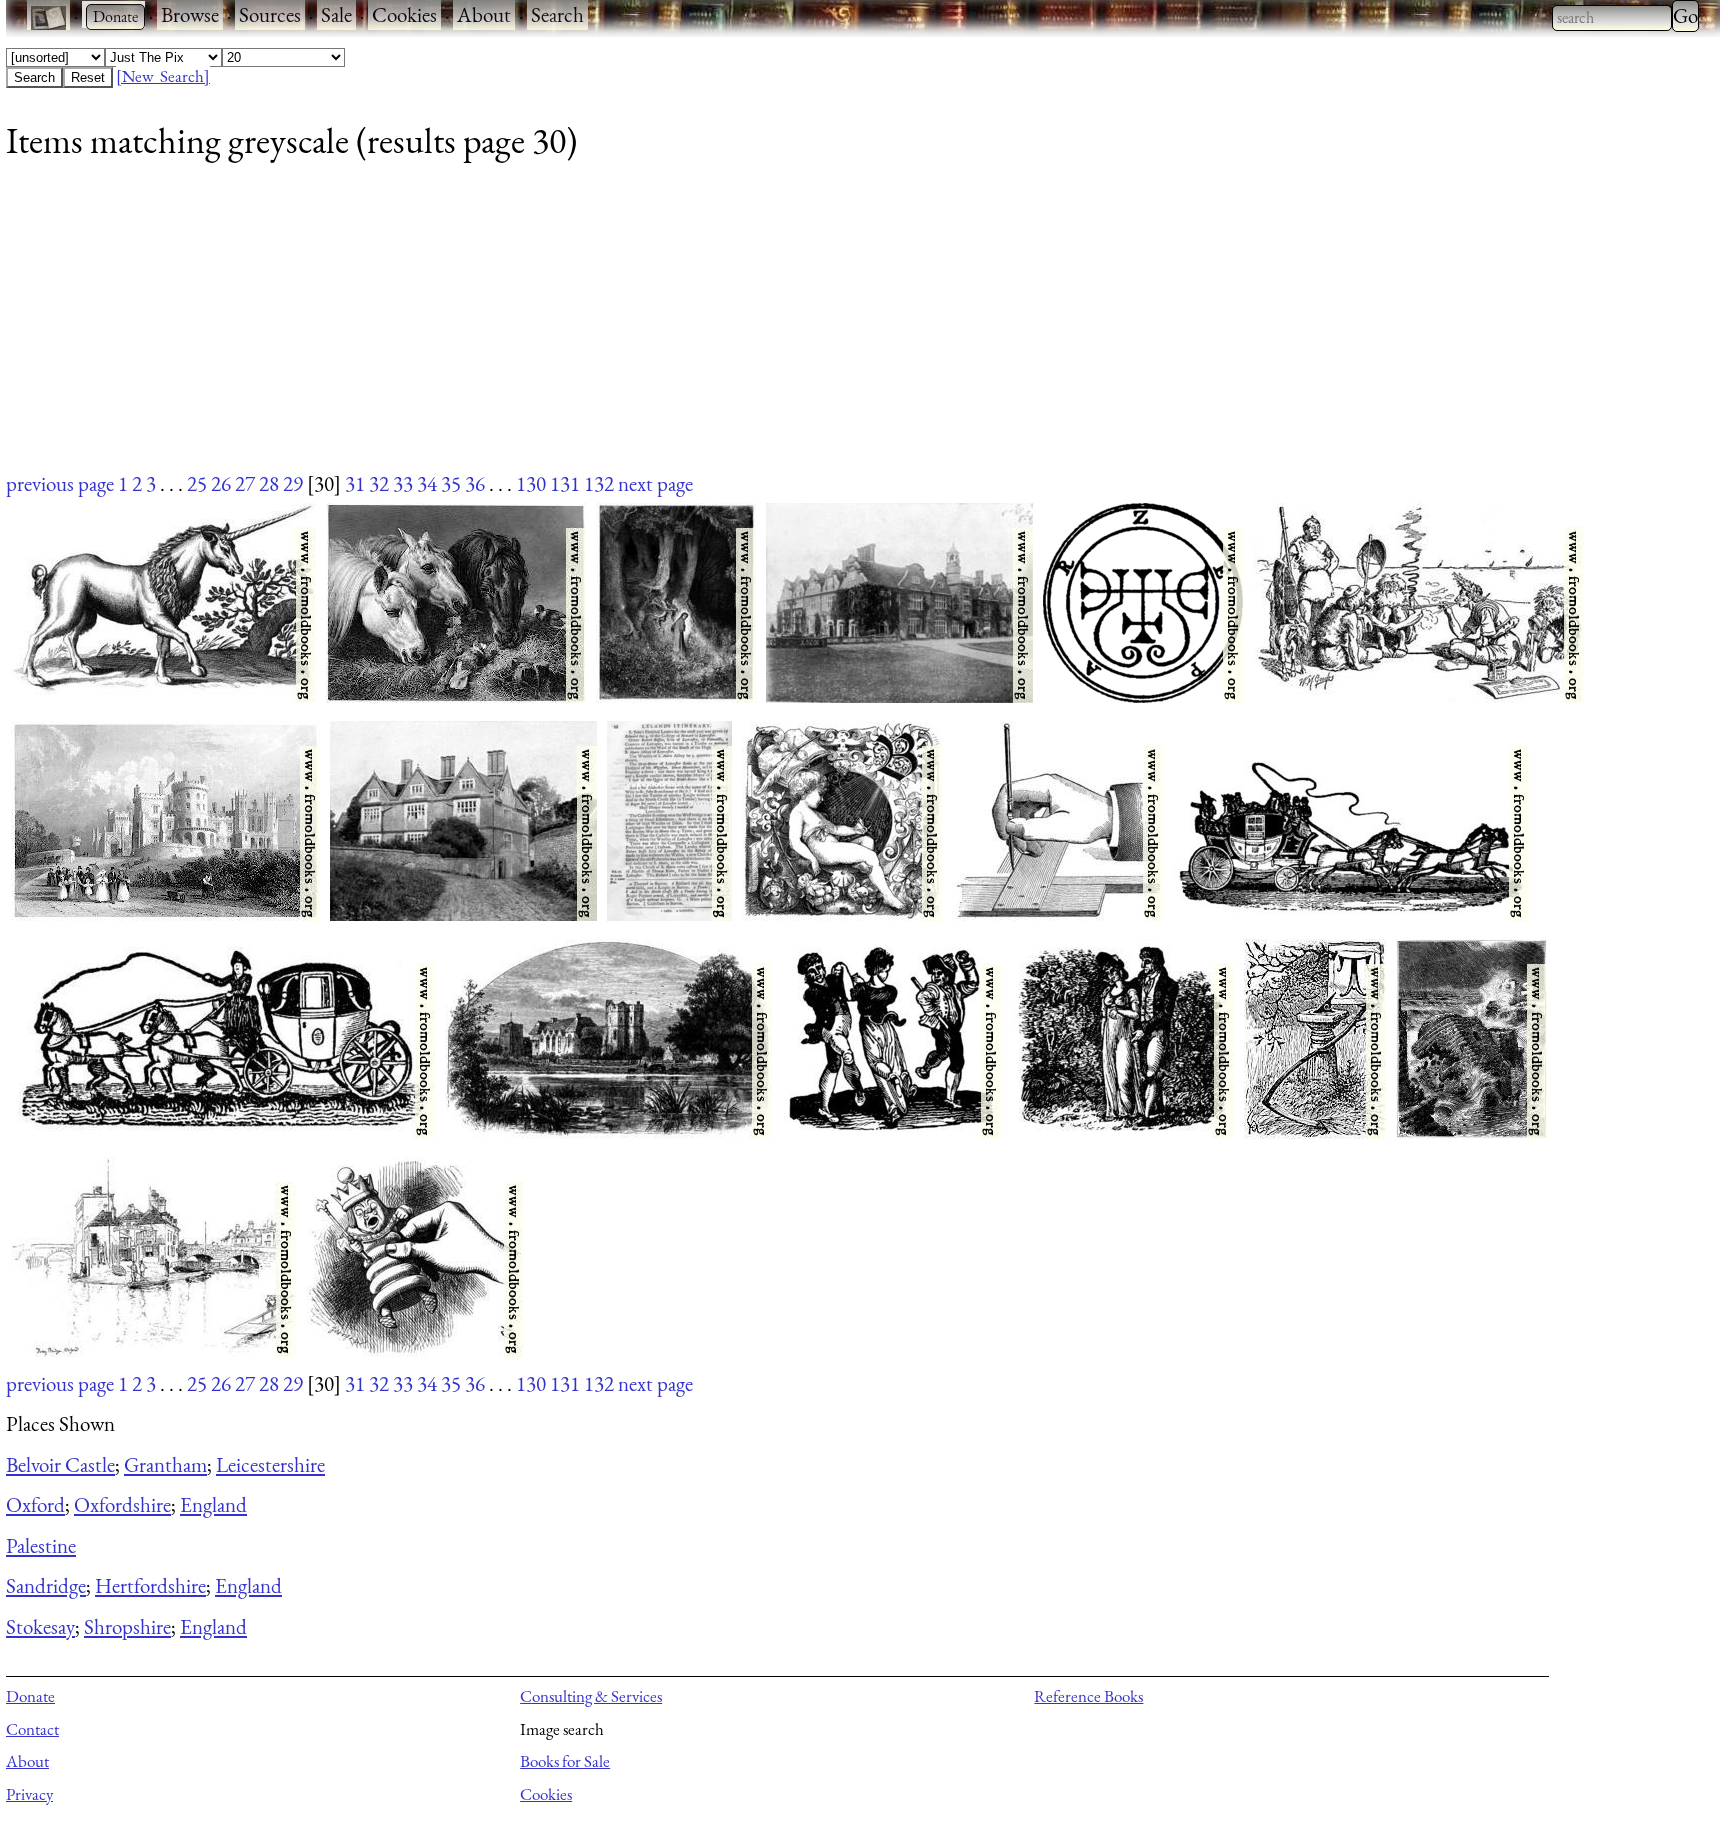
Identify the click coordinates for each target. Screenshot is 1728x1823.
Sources (270, 14)
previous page (60, 483)
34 (427, 483)
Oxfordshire (122, 1504)
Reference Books (1088, 1696)
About (484, 14)
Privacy (29, 1794)
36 (475, 483)
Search (557, 14)
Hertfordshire (150, 1585)
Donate (30, 1696)
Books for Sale (565, 1761)
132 (599, 483)
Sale (336, 14)
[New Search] (163, 76)
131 (565, 483)
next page (655, 483)
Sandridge (46, 1585)
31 (355, 483)
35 (451, 483)
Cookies (404, 14)
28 (269, 483)
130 (531, 483)
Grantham (165, 1464)
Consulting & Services (591, 1696)
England (213, 1504)
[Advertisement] (606, 329)
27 (245, 483)
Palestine (41, 1545)
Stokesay (40, 1626)
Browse (190, 14)
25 (197, 483)
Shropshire (127, 1626)
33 (403, 483)
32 (379, 483)
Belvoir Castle (60, 1464)
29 (293, 483)
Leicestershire (270, 1464)
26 (221, 483)
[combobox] (1612, 18)
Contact (32, 1729)
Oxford (35, 1504)
